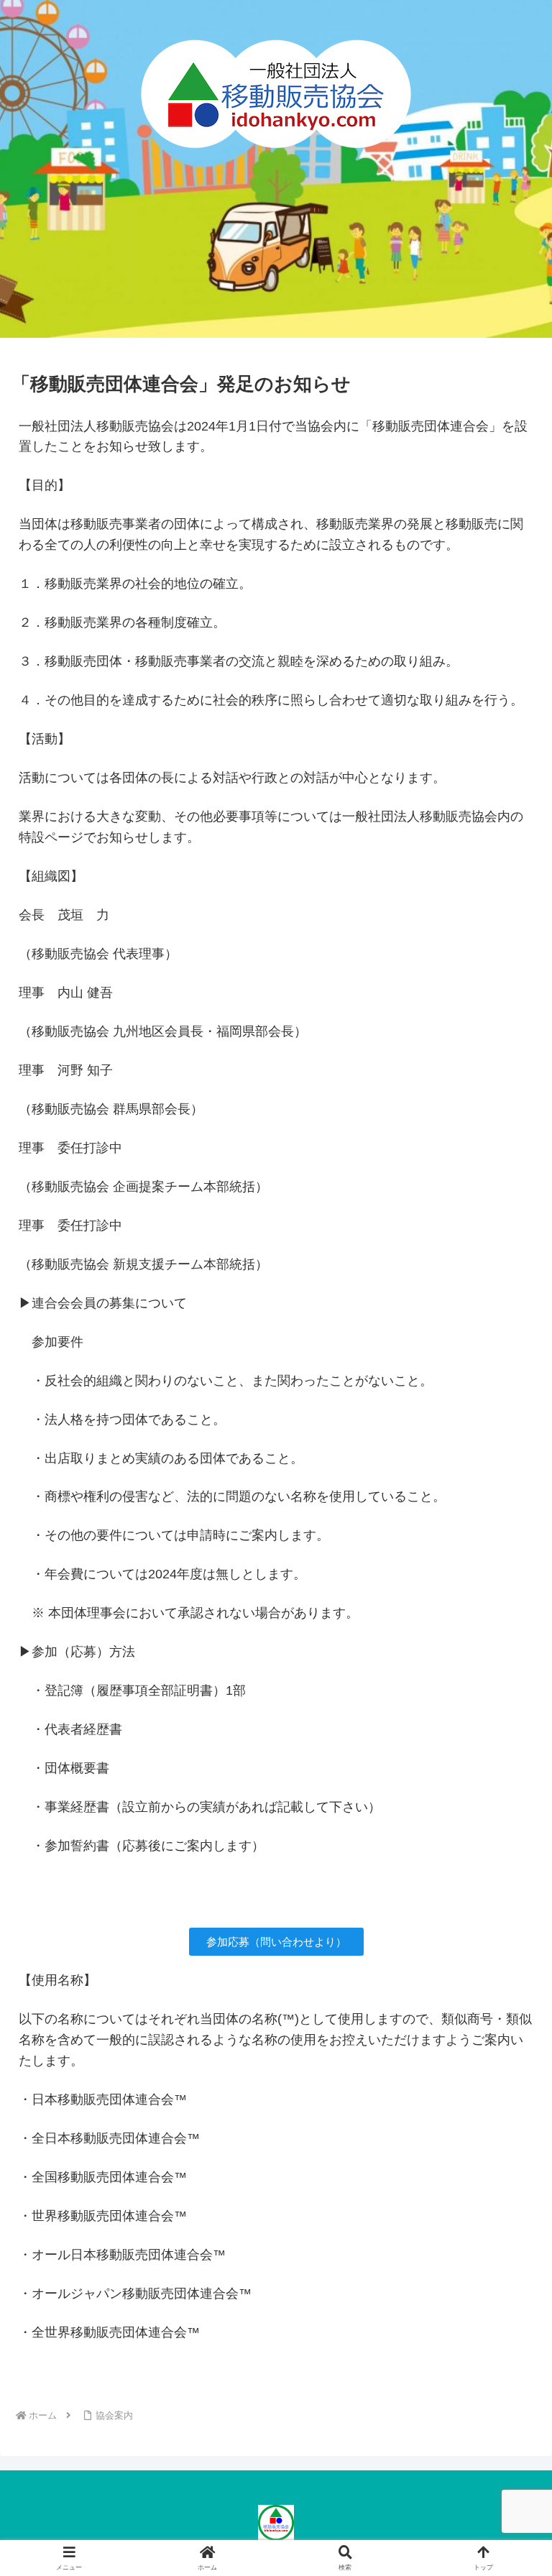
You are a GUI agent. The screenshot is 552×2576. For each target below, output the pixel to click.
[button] (510, 2093)
